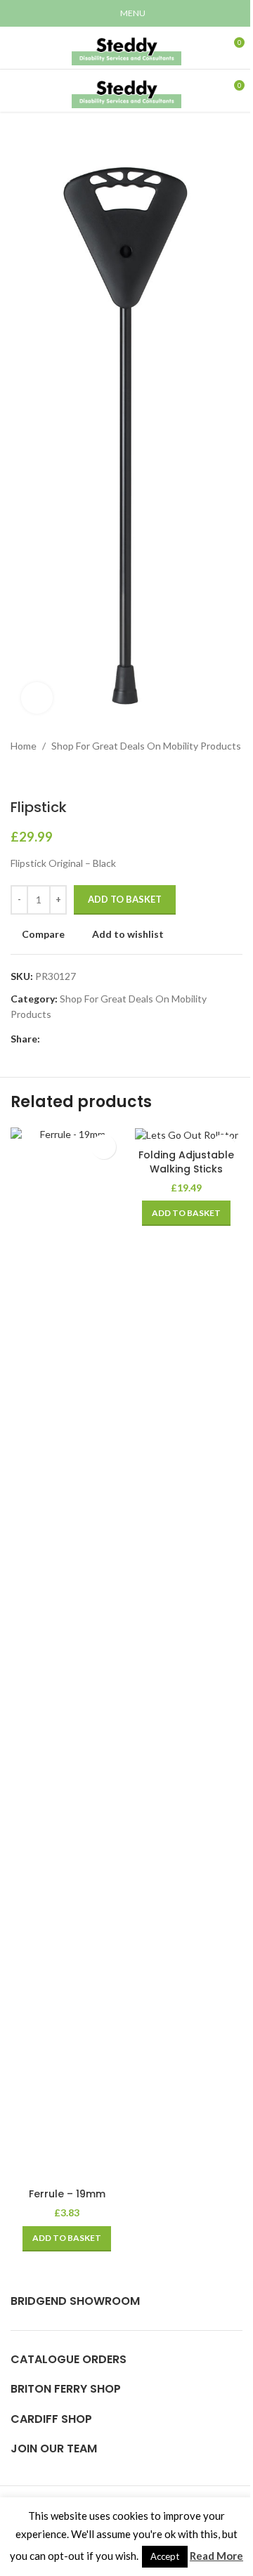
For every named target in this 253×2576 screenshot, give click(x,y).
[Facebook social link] (48, 1039)
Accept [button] (165, 2556)
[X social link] (65, 1039)
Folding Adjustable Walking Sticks (186, 1162)
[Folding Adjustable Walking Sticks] (186, 1135)
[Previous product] (19, 776)
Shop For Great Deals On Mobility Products (146, 746)
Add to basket (125, 899)
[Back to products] (36, 776)
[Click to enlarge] (37, 698)
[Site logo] (126, 47)
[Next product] (53, 776)
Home (24, 746)
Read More (216, 2556)
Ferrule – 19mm (67, 2194)
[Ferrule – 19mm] (67, 1654)
